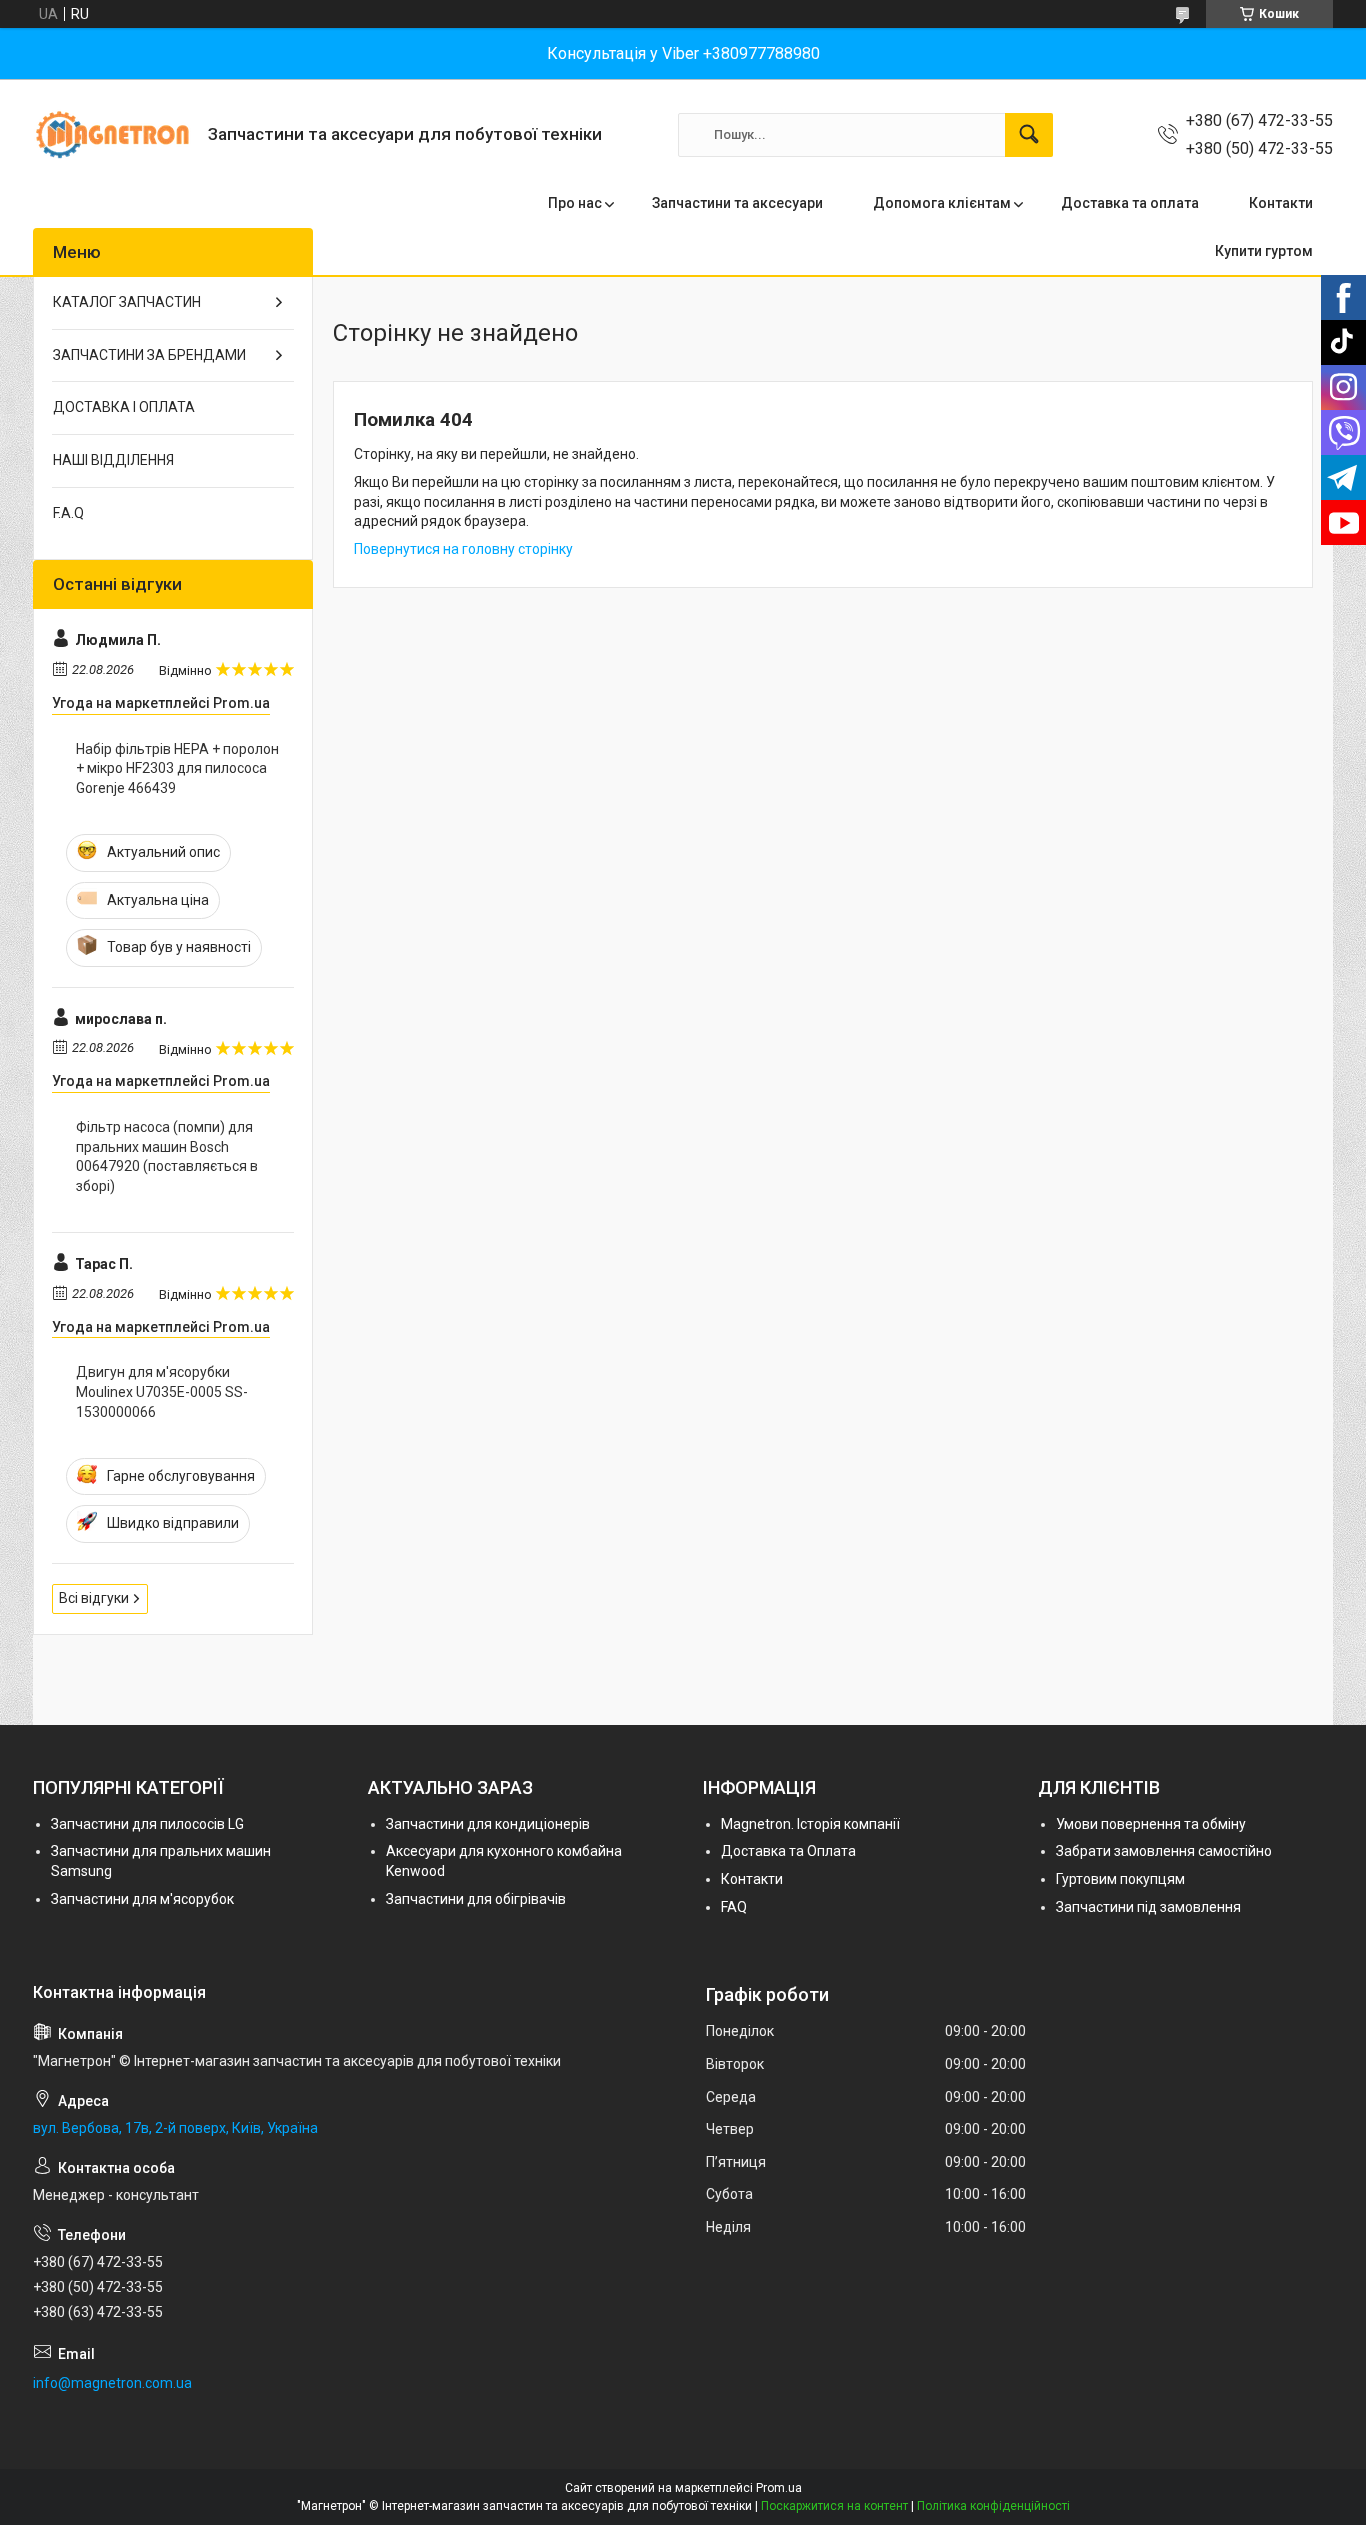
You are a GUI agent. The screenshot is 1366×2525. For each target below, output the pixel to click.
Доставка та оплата (1130, 203)
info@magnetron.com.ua (112, 2383)
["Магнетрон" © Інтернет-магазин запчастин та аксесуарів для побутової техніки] (113, 134)
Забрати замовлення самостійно (1164, 1851)
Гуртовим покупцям (1120, 1879)
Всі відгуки (94, 1598)
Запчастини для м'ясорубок (142, 1899)
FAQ (734, 1907)
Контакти (1281, 203)
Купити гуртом (1264, 251)
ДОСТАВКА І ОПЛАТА (124, 407)
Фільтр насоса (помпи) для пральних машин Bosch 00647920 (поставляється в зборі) (167, 1156)
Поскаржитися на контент (834, 2506)
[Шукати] (1029, 135)
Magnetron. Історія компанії (810, 1824)
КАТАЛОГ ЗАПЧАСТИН (127, 302)
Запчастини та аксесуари (737, 203)
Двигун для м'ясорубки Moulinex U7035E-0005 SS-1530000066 (162, 1391)
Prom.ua (779, 2488)
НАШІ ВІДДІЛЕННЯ (113, 460)
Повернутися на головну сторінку (463, 549)
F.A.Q (68, 513)
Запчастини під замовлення (1148, 1907)
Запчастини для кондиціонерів (488, 1824)
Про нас (575, 203)
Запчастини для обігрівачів (476, 1899)
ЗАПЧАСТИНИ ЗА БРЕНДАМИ (149, 355)
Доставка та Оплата (788, 1851)
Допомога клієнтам (942, 203)
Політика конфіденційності (993, 2506)
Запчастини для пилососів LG (147, 1824)
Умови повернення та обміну (1151, 1824)
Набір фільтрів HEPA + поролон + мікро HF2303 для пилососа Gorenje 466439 (177, 768)
